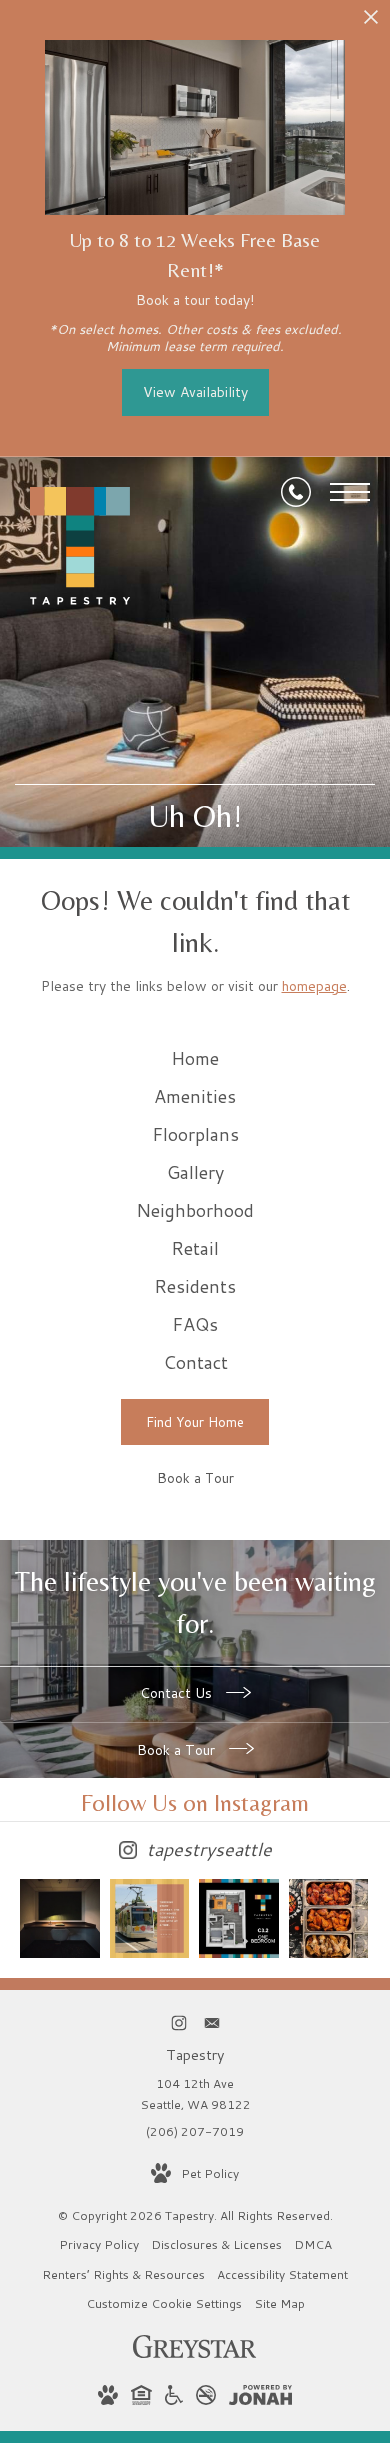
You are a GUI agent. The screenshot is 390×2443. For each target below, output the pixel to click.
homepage (314, 986)
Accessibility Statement (282, 2274)
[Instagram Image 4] (329, 1919)
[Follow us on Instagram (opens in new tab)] (178, 2022)
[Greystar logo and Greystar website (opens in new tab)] (194, 2353)
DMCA (313, 2244)
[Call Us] (296, 492)
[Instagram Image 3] (239, 1919)
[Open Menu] (350, 492)
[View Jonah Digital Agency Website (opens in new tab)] (260, 2398)
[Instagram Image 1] (60, 1919)
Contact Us (178, 1693)
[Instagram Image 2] (150, 1919)
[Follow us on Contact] (211, 2022)
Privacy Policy (99, 2244)
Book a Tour (178, 1750)
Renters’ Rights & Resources (123, 2274)
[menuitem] (195, 1059)
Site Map (279, 2303)
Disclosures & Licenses (216, 2244)
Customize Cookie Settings (164, 2303)
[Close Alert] (371, 22)
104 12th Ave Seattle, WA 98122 (195, 2094)
